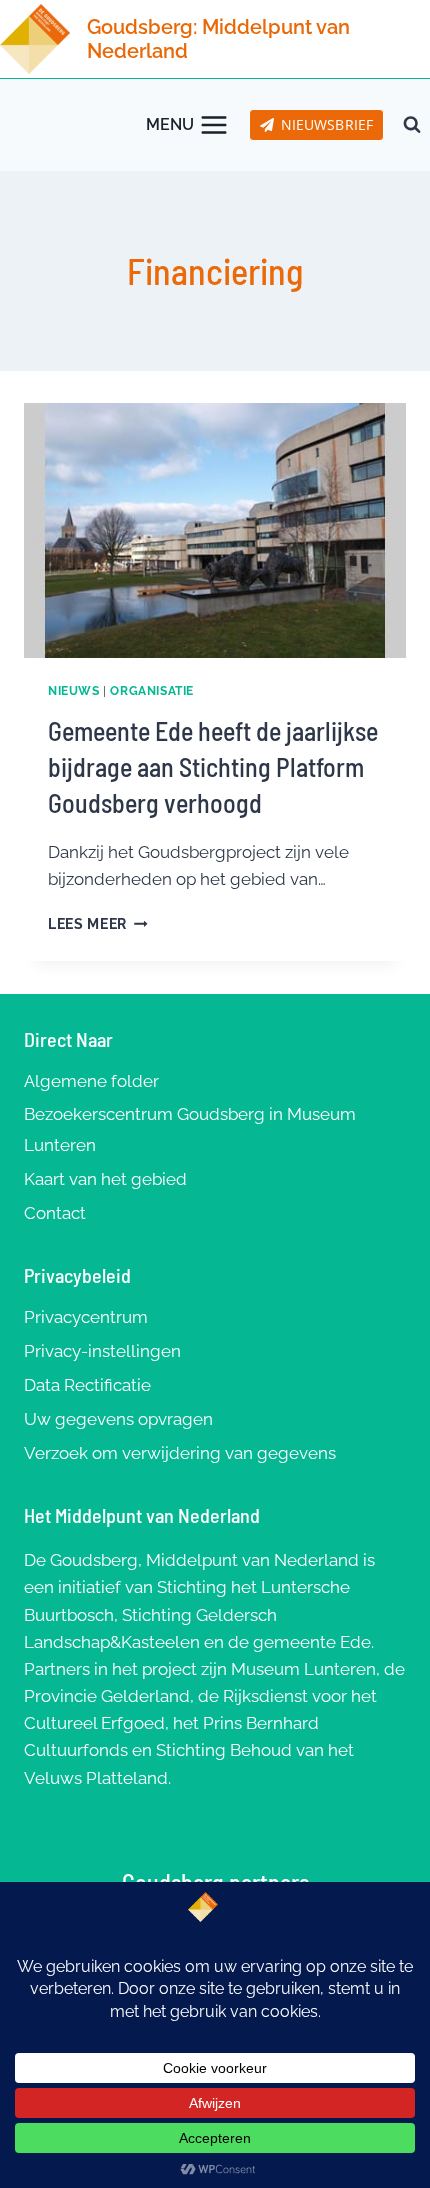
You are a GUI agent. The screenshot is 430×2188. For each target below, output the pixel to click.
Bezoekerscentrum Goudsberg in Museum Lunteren (190, 1129)
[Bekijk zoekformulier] (412, 125)
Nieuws (74, 691)
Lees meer (98, 924)
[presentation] (215, 530)
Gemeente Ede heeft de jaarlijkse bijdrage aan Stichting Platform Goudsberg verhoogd (213, 767)
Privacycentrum (86, 1317)
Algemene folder (91, 1081)
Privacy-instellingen (102, 1351)
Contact (55, 1213)
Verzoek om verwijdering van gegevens (180, 1453)
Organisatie (152, 691)
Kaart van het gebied (105, 1179)
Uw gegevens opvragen (118, 1419)
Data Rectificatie (87, 1385)
